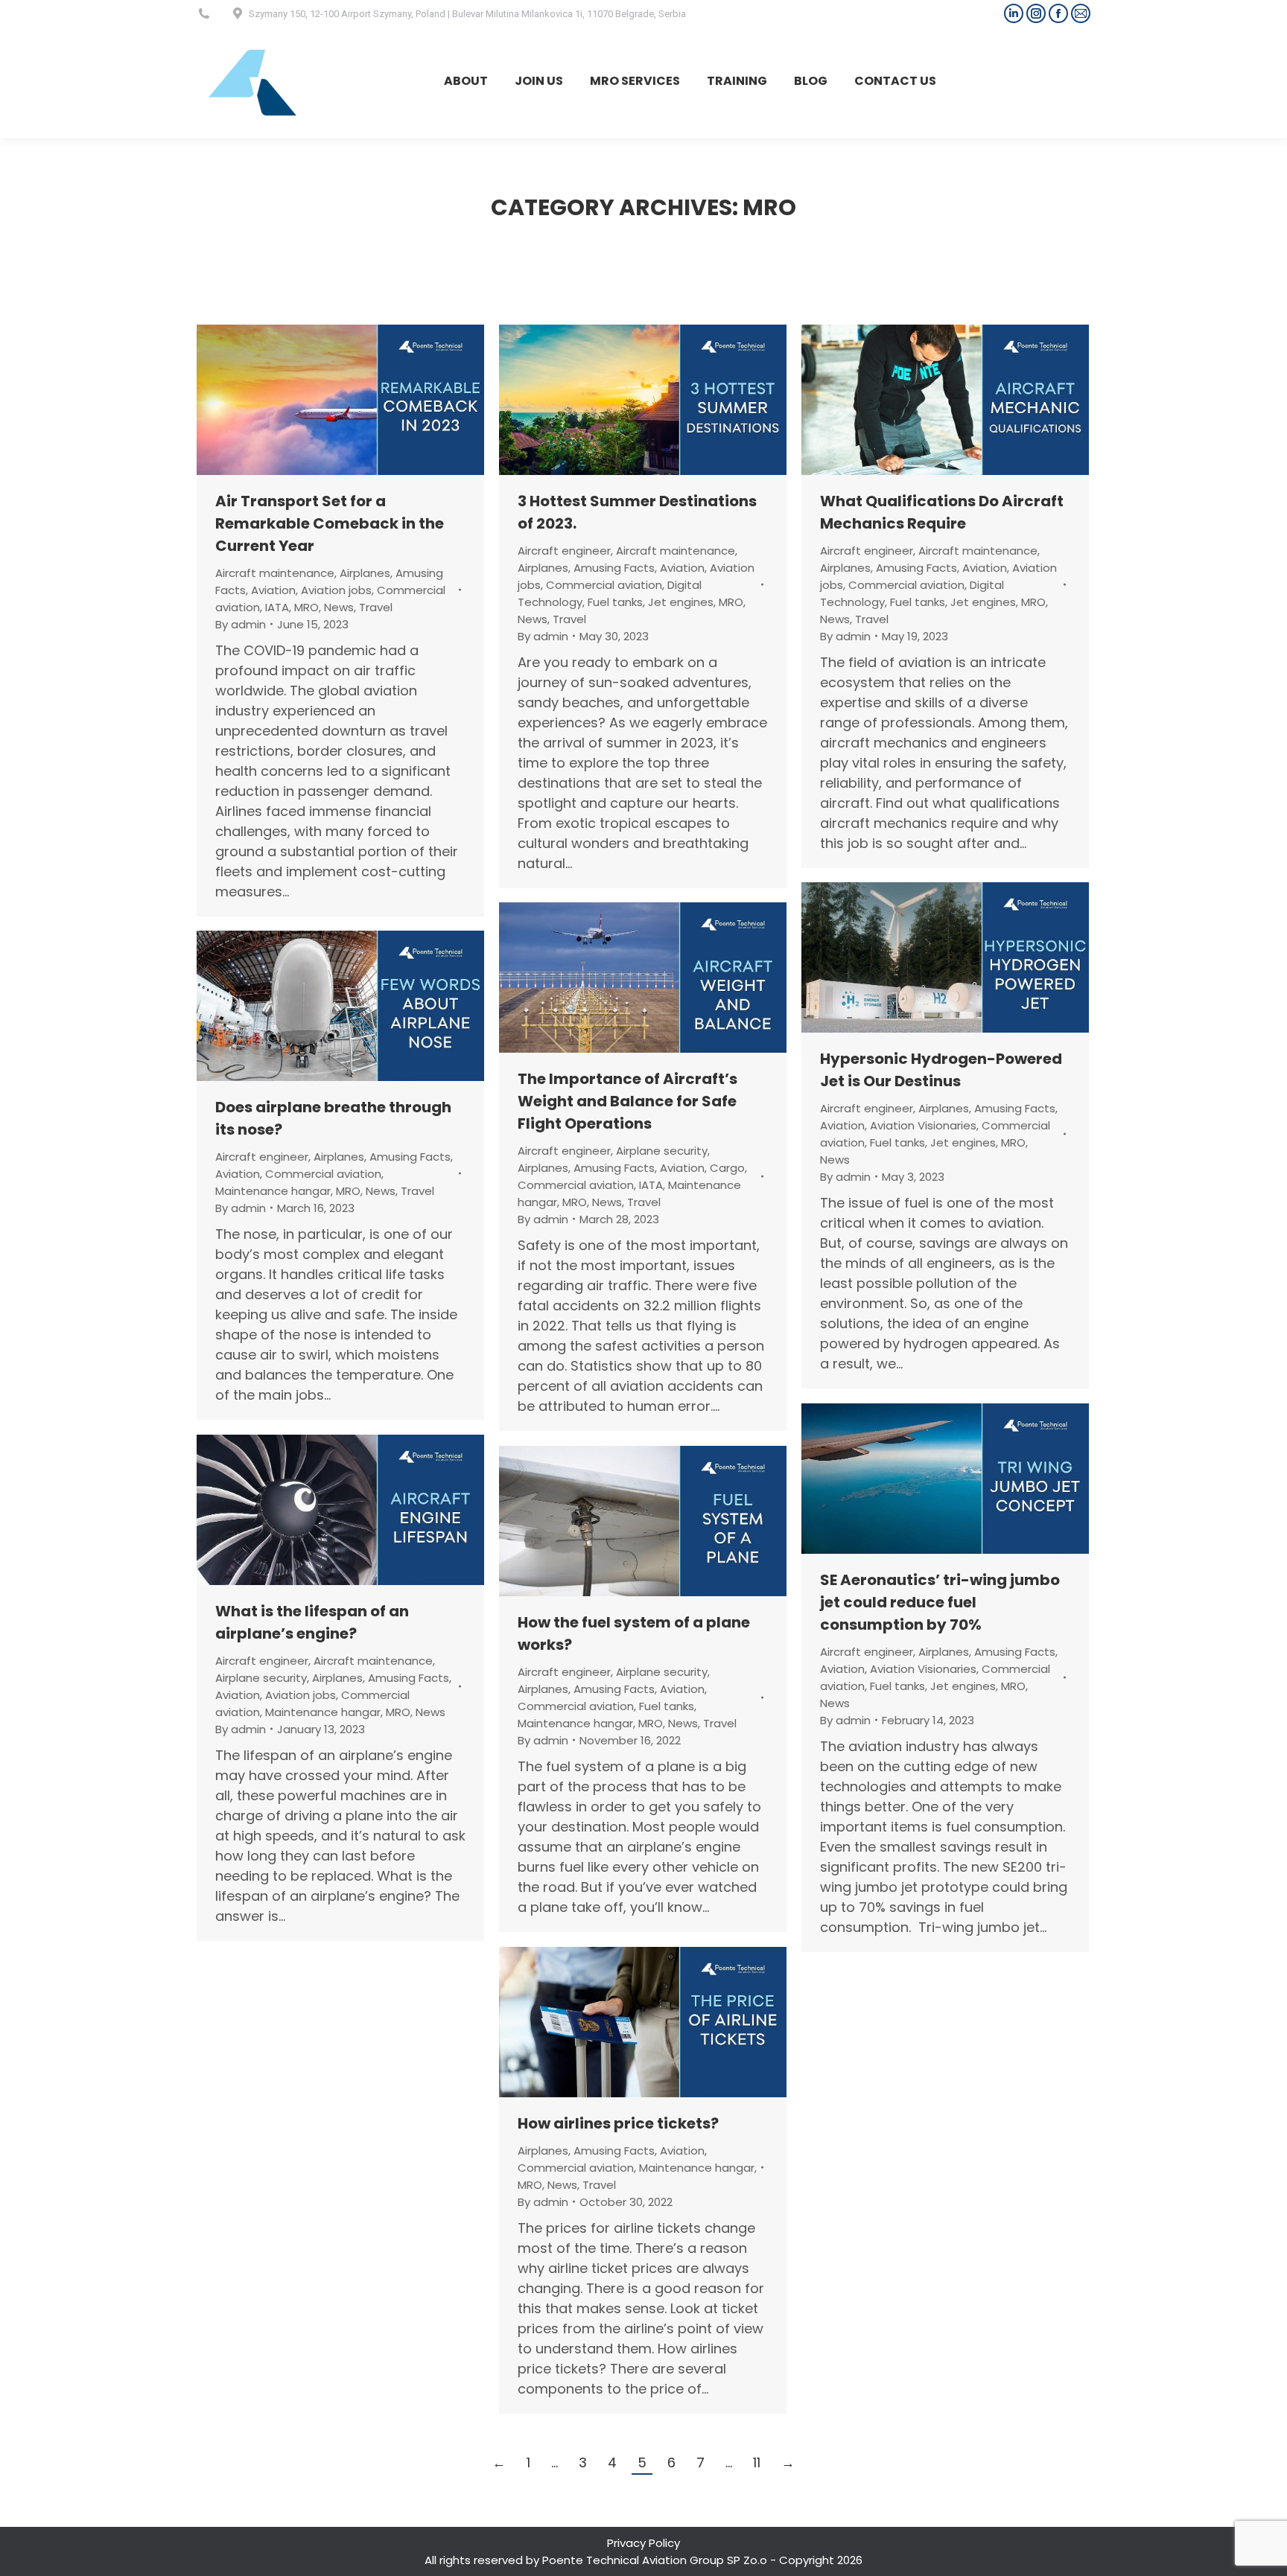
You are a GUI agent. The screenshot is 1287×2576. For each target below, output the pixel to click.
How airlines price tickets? (618, 2123)
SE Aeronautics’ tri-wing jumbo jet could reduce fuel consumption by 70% (940, 1602)
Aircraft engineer (564, 551)
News (339, 607)
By (241, 624)
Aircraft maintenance (275, 573)
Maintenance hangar (273, 1191)
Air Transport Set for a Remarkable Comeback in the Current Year (330, 523)
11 (757, 2462)
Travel (376, 607)
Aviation (273, 590)
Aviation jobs (336, 590)
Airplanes (365, 573)
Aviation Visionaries (923, 1125)
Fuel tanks (615, 602)
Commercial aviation (604, 585)
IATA (277, 607)
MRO (306, 607)
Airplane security (662, 1151)
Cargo (727, 1168)
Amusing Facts (614, 568)
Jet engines (681, 602)
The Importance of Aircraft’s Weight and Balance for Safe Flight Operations (627, 1101)
